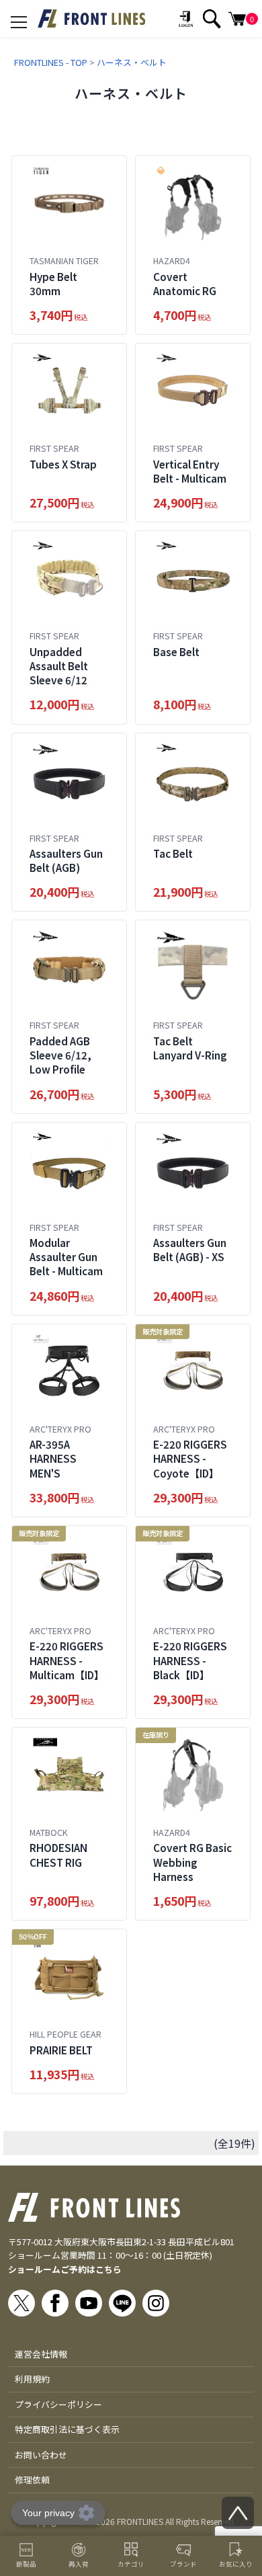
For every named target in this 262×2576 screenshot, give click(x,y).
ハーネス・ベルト (132, 62)
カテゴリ (131, 2564)
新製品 (26, 2564)
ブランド (183, 2564)
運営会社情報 (41, 2354)
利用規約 (32, 2379)
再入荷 (79, 2564)
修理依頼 (32, 2480)
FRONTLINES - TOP (51, 62)
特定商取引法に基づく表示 (67, 2429)
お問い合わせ (41, 2455)
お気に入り (236, 2564)
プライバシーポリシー (58, 2404)
